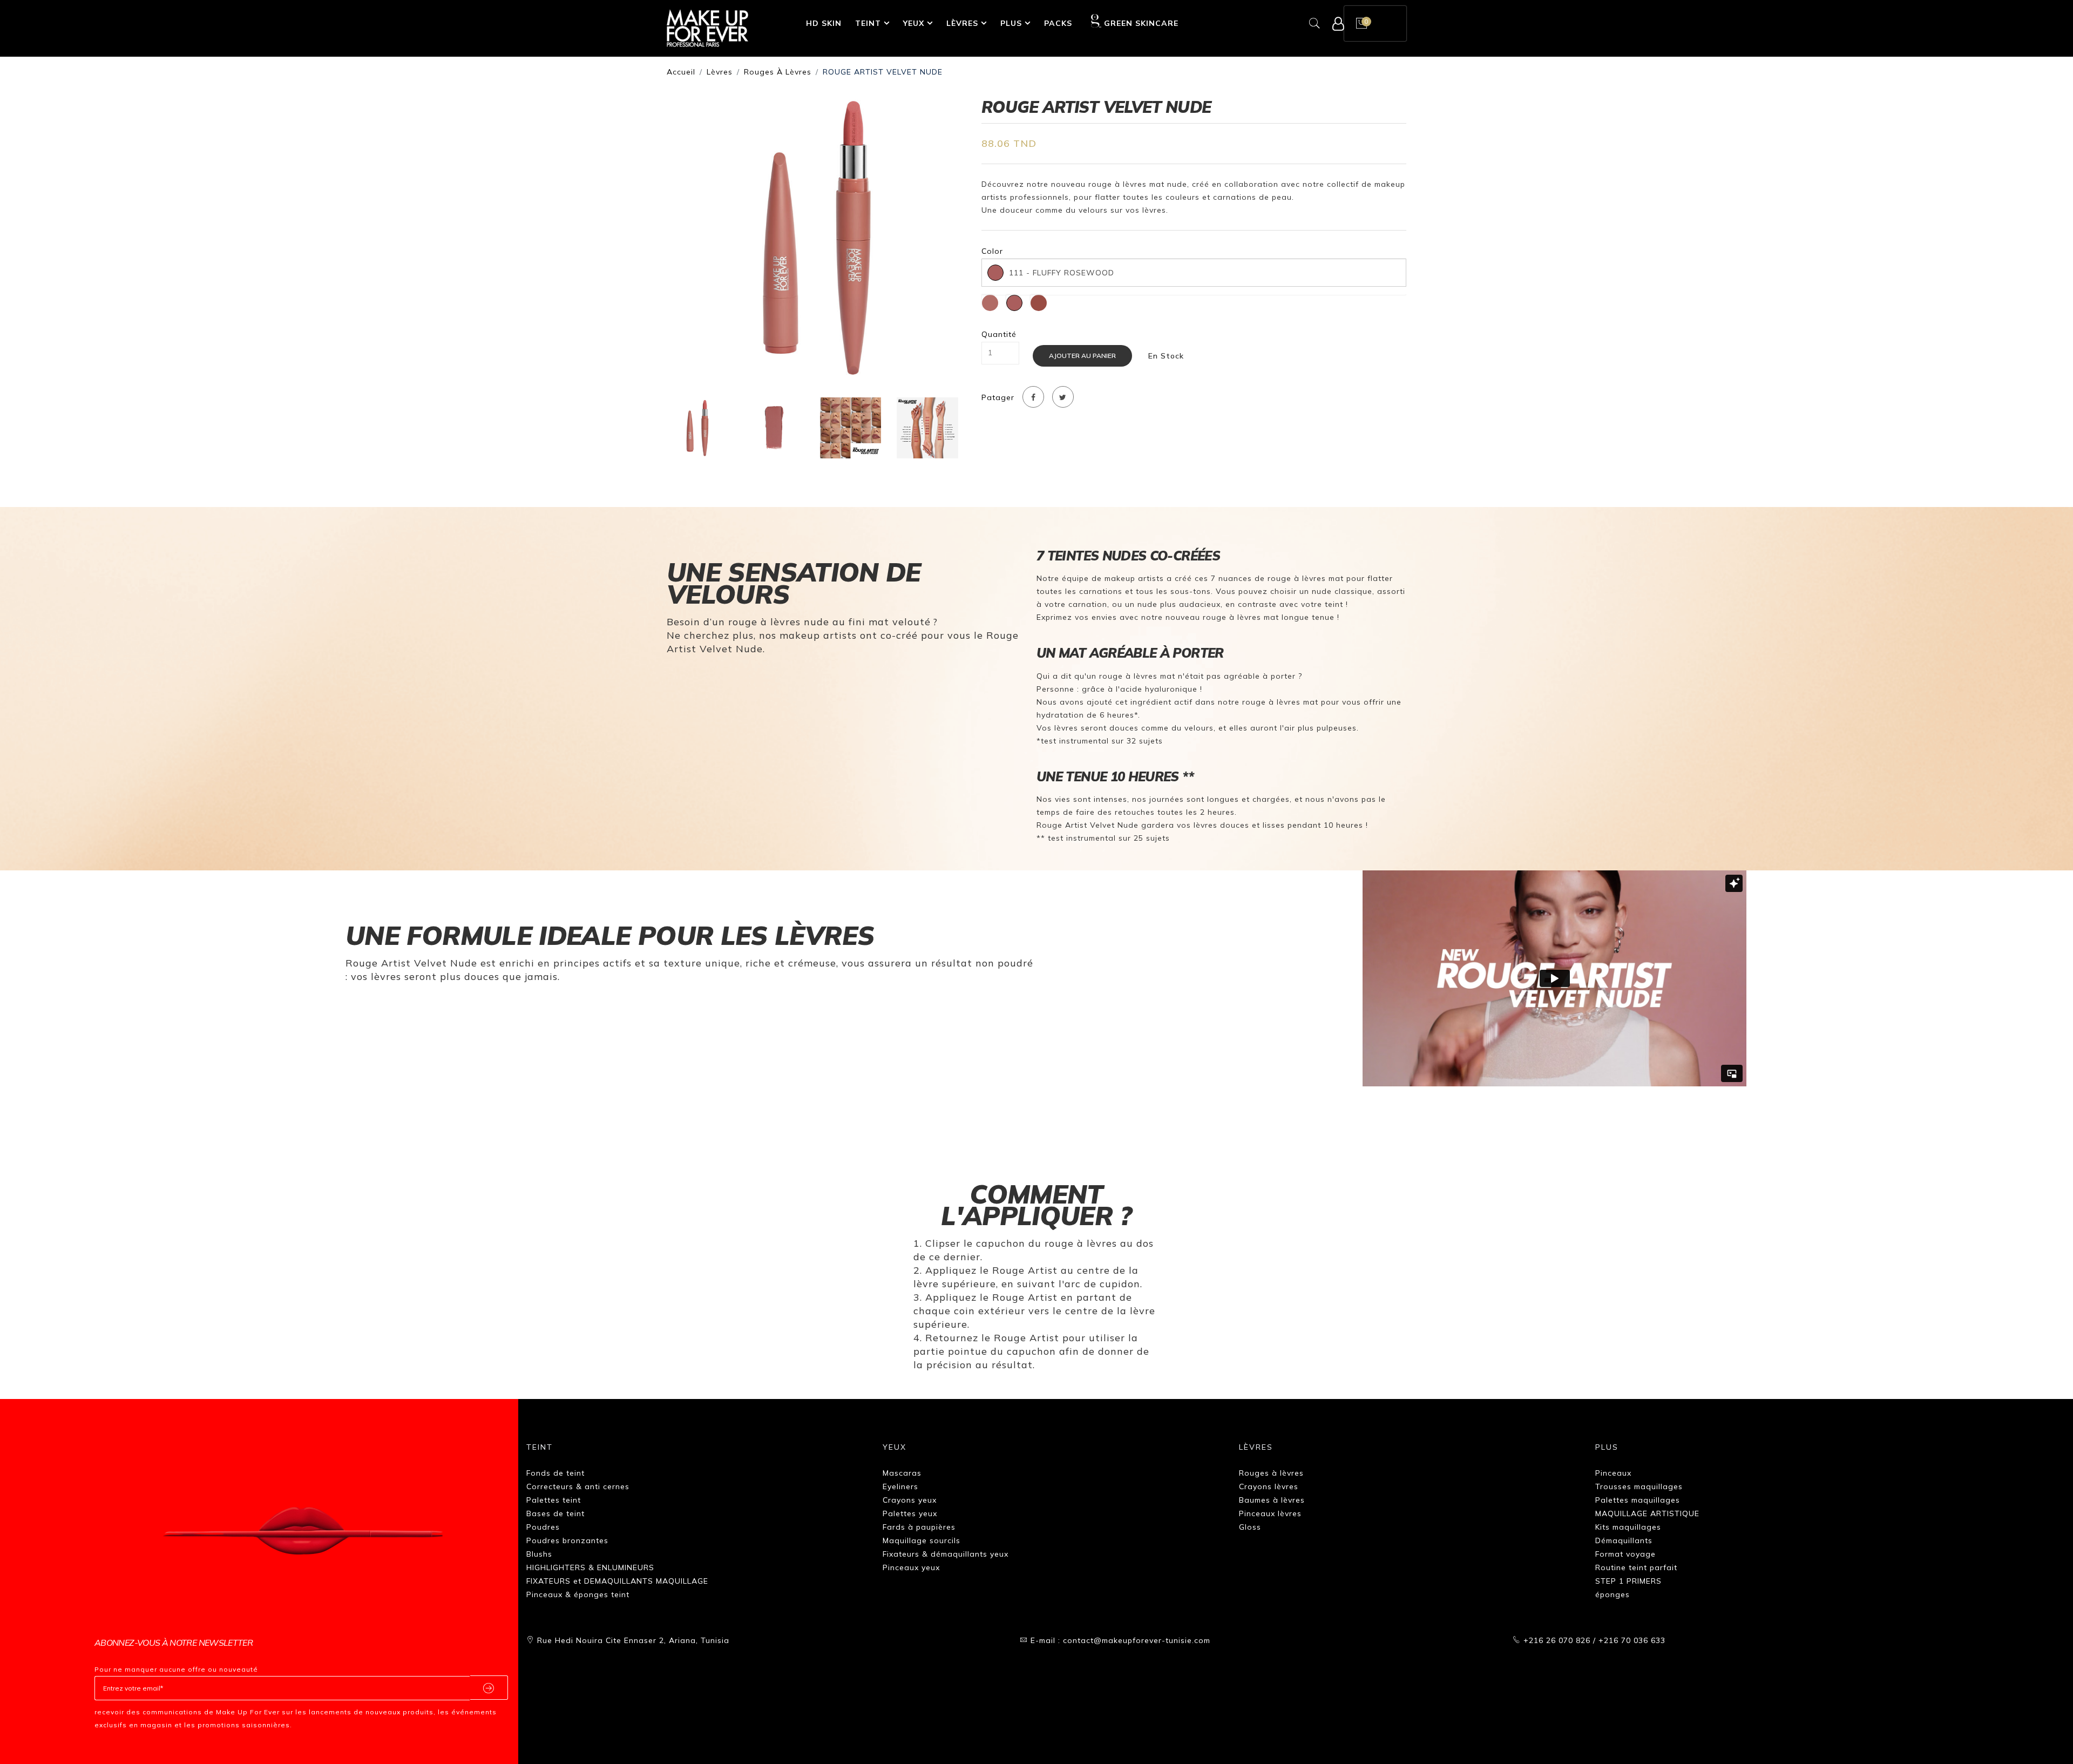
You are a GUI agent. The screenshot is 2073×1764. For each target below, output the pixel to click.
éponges (1613, 1594)
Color (992, 251)
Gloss (1250, 1527)
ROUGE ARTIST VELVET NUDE (883, 72)
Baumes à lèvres (1272, 1500)
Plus (1011, 23)
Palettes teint (554, 1500)
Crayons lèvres (1269, 1486)
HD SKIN (824, 23)
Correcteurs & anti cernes (578, 1486)
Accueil (681, 72)
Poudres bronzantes (567, 1540)
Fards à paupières (919, 1527)
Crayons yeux (910, 1500)
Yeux (914, 23)
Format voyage (1625, 1554)
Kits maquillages (1628, 1527)
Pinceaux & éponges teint (578, 1594)
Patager (998, 398)
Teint (868, 23)
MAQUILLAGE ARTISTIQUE (1647, 1513)
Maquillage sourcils (922, 1540)
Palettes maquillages (1638, 1500)
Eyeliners (900, 1486)
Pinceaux (1613, 1473)
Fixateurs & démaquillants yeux (946, 1554)
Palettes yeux (910, 1513)
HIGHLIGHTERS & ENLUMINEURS (590, 1567)
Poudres (543, 1527)
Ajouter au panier (1082, 356)
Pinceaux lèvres (1270, 1513)
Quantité (999, 334)
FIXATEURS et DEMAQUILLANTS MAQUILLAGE (617, 1581)
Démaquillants (1624, 1540)
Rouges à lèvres (778, 72)
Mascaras (902, 1473)
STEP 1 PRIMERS (1628, 1581)
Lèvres (962, 23)
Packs (1058, 23)
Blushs (539, 1554)
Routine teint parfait (1636, 1567)
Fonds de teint (555, 1473)
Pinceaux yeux (911, 1567)
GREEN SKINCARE (1141, 23)
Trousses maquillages (1639, 1486)
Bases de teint (555, 1513)
